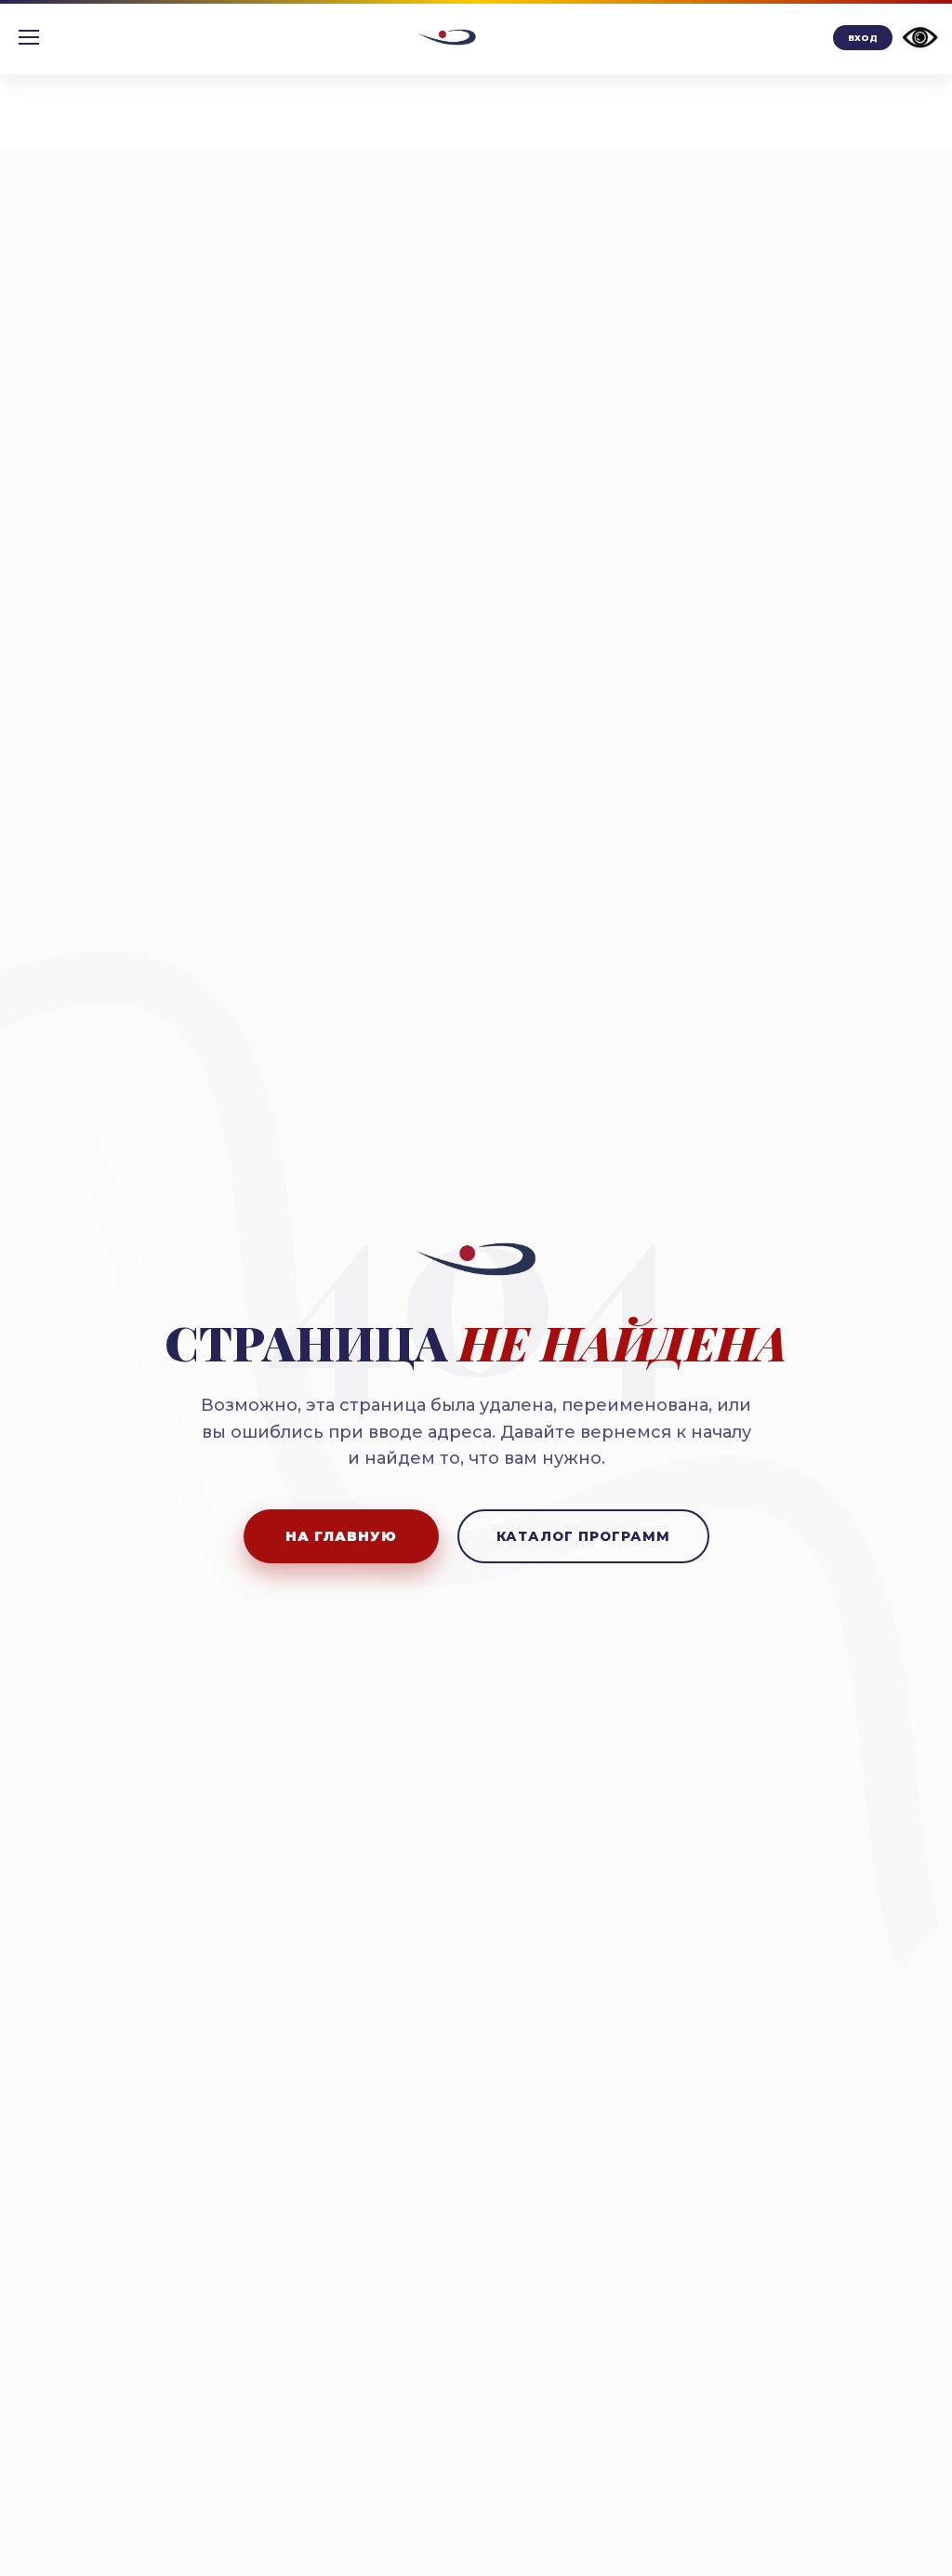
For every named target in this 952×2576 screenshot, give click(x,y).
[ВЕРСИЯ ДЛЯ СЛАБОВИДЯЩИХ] (920, 37)
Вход (863, 38)
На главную (341, 1536)
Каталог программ (583, 1536)
